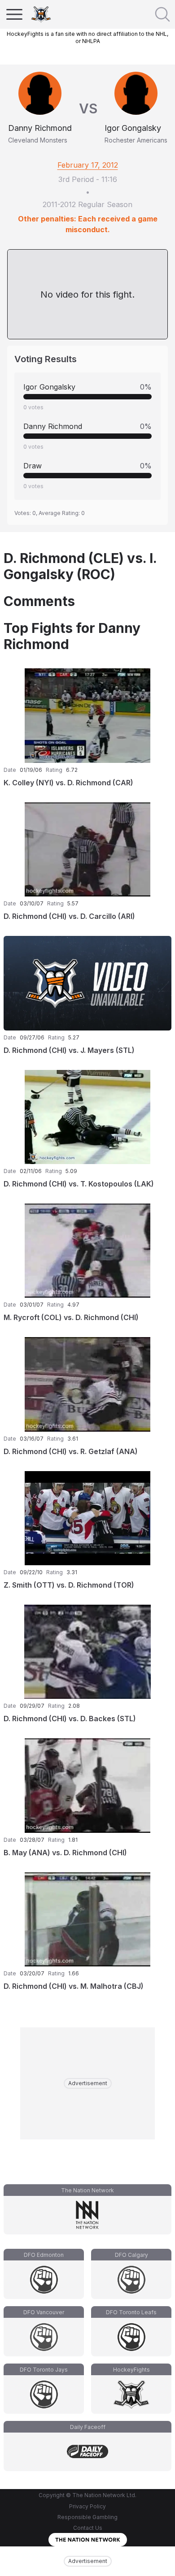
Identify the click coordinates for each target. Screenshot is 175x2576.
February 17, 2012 (88, 165)
